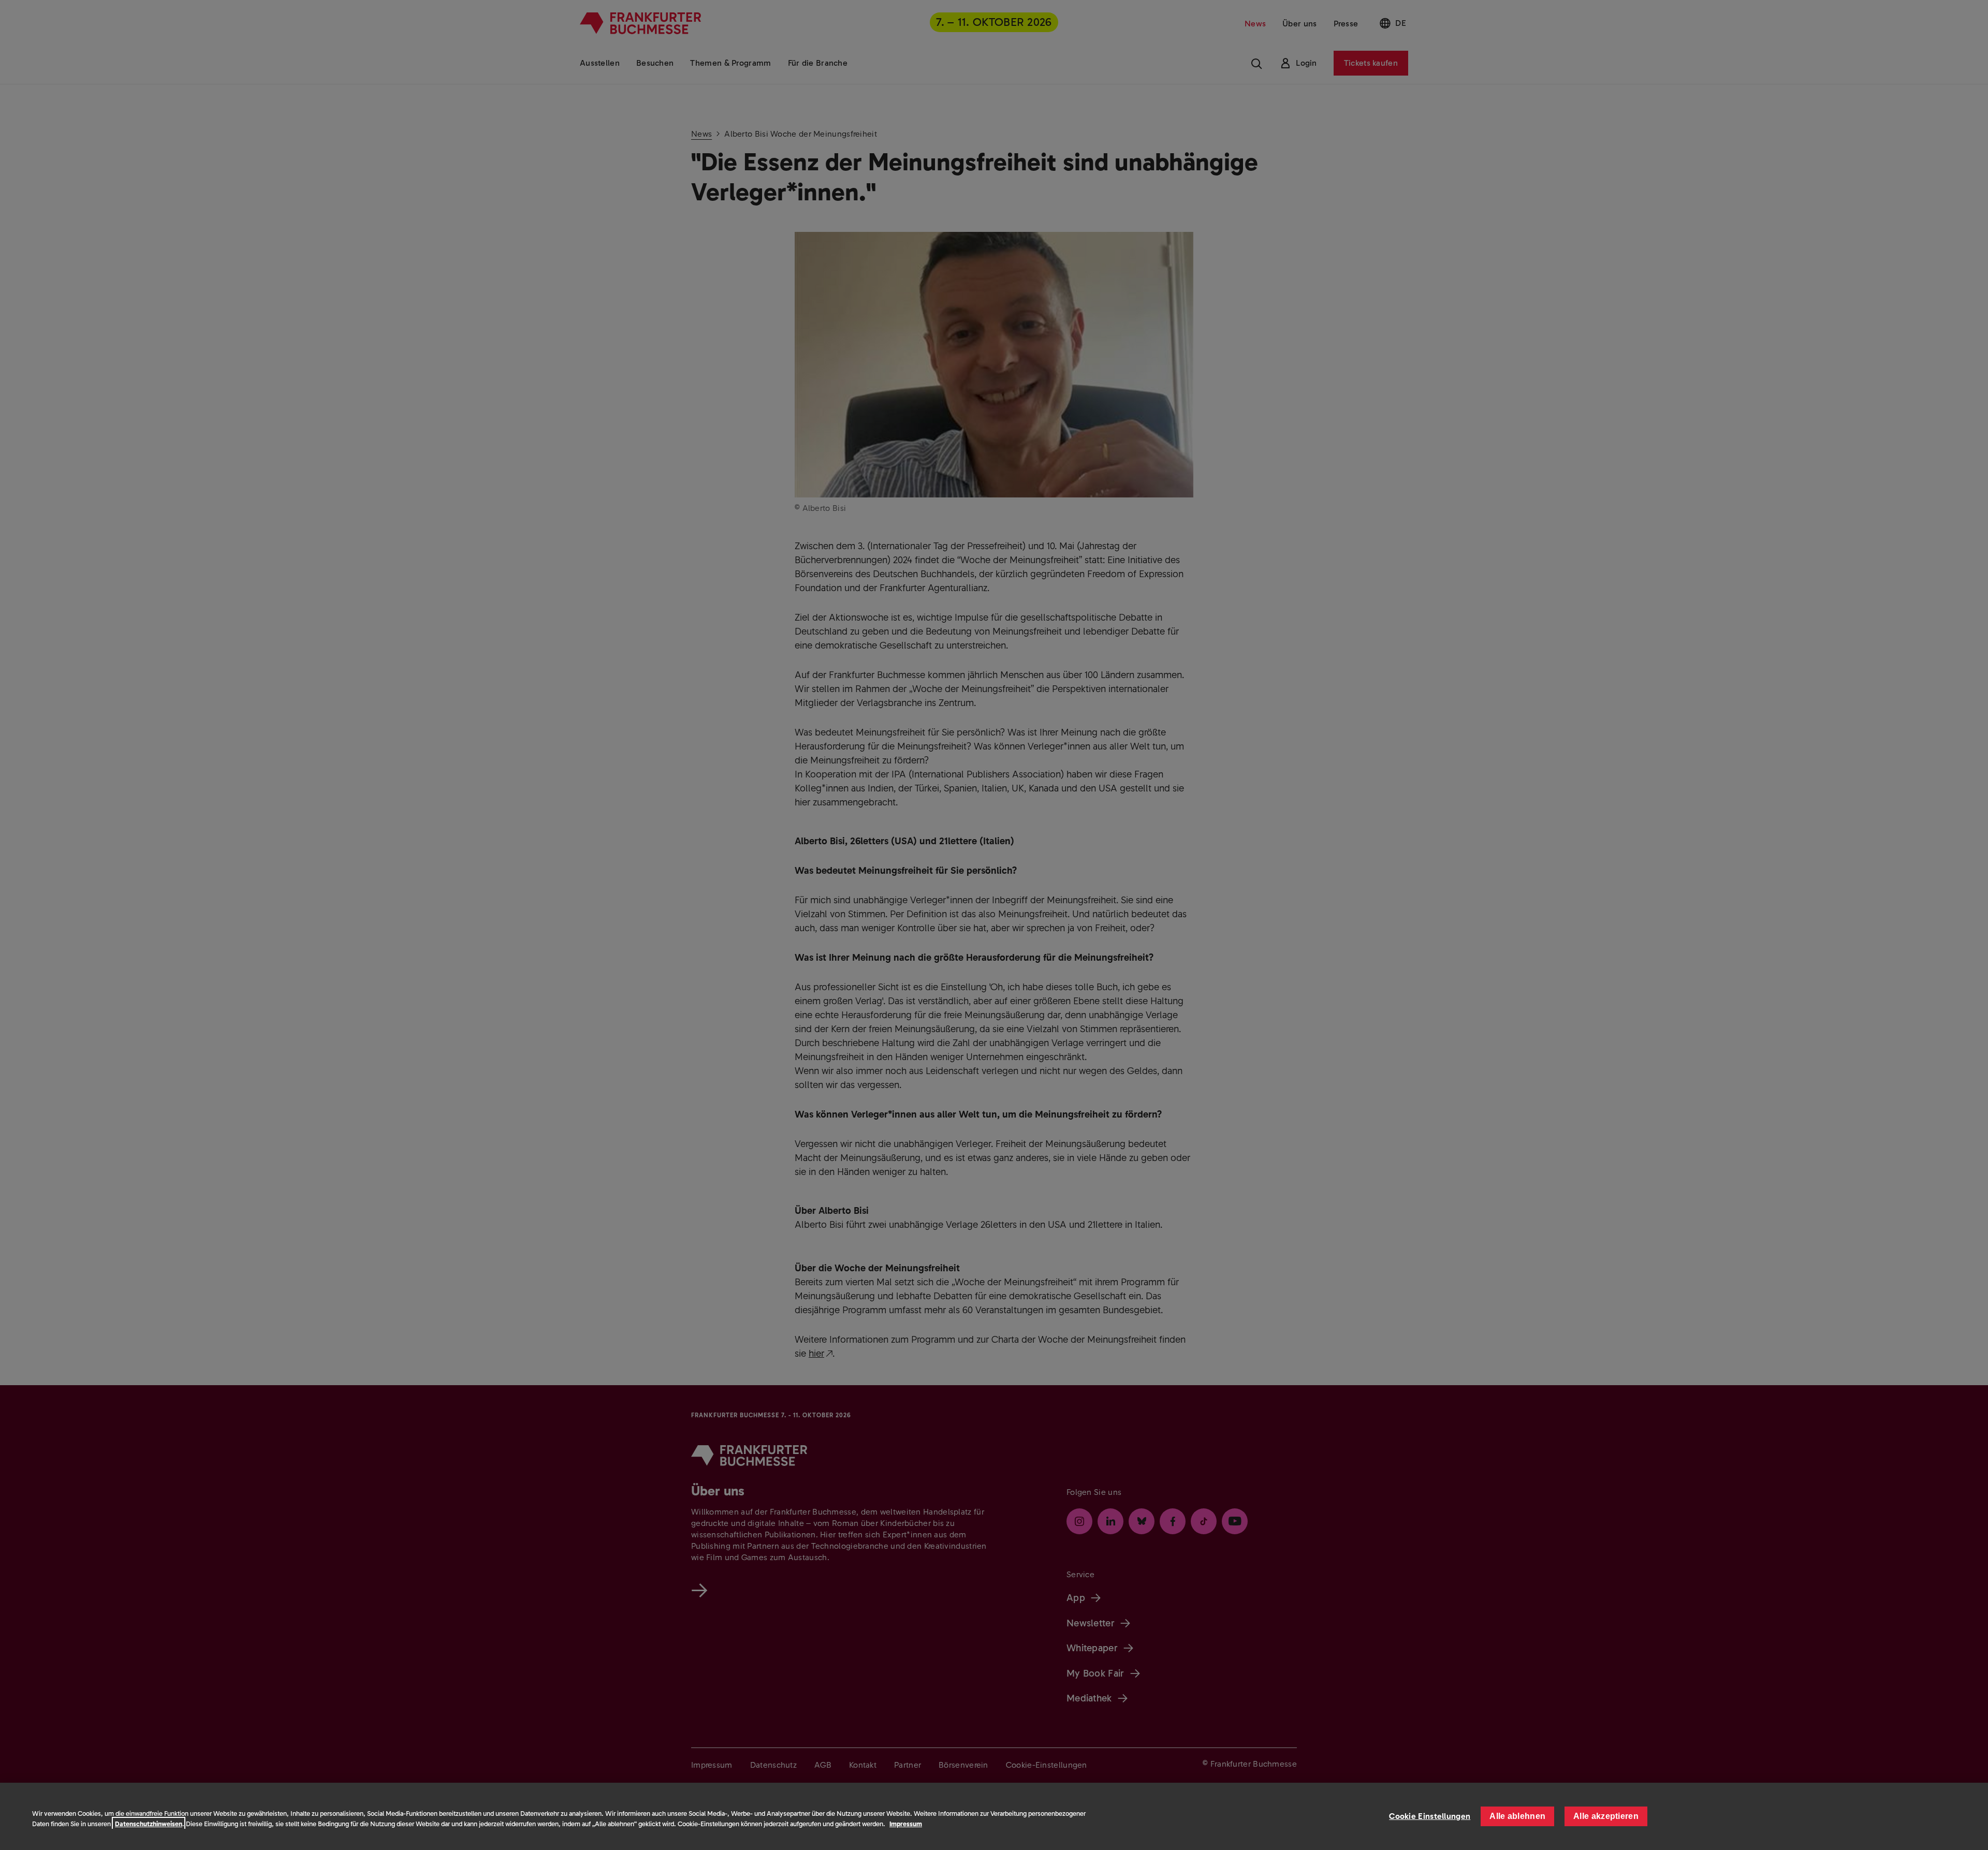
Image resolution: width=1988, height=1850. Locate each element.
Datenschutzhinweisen (149, 1824)
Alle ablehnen (1517, 1816)
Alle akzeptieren (1606, 1816)
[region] (994, 1816)
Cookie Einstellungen (1430, 1816)
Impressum (906, 1824)
